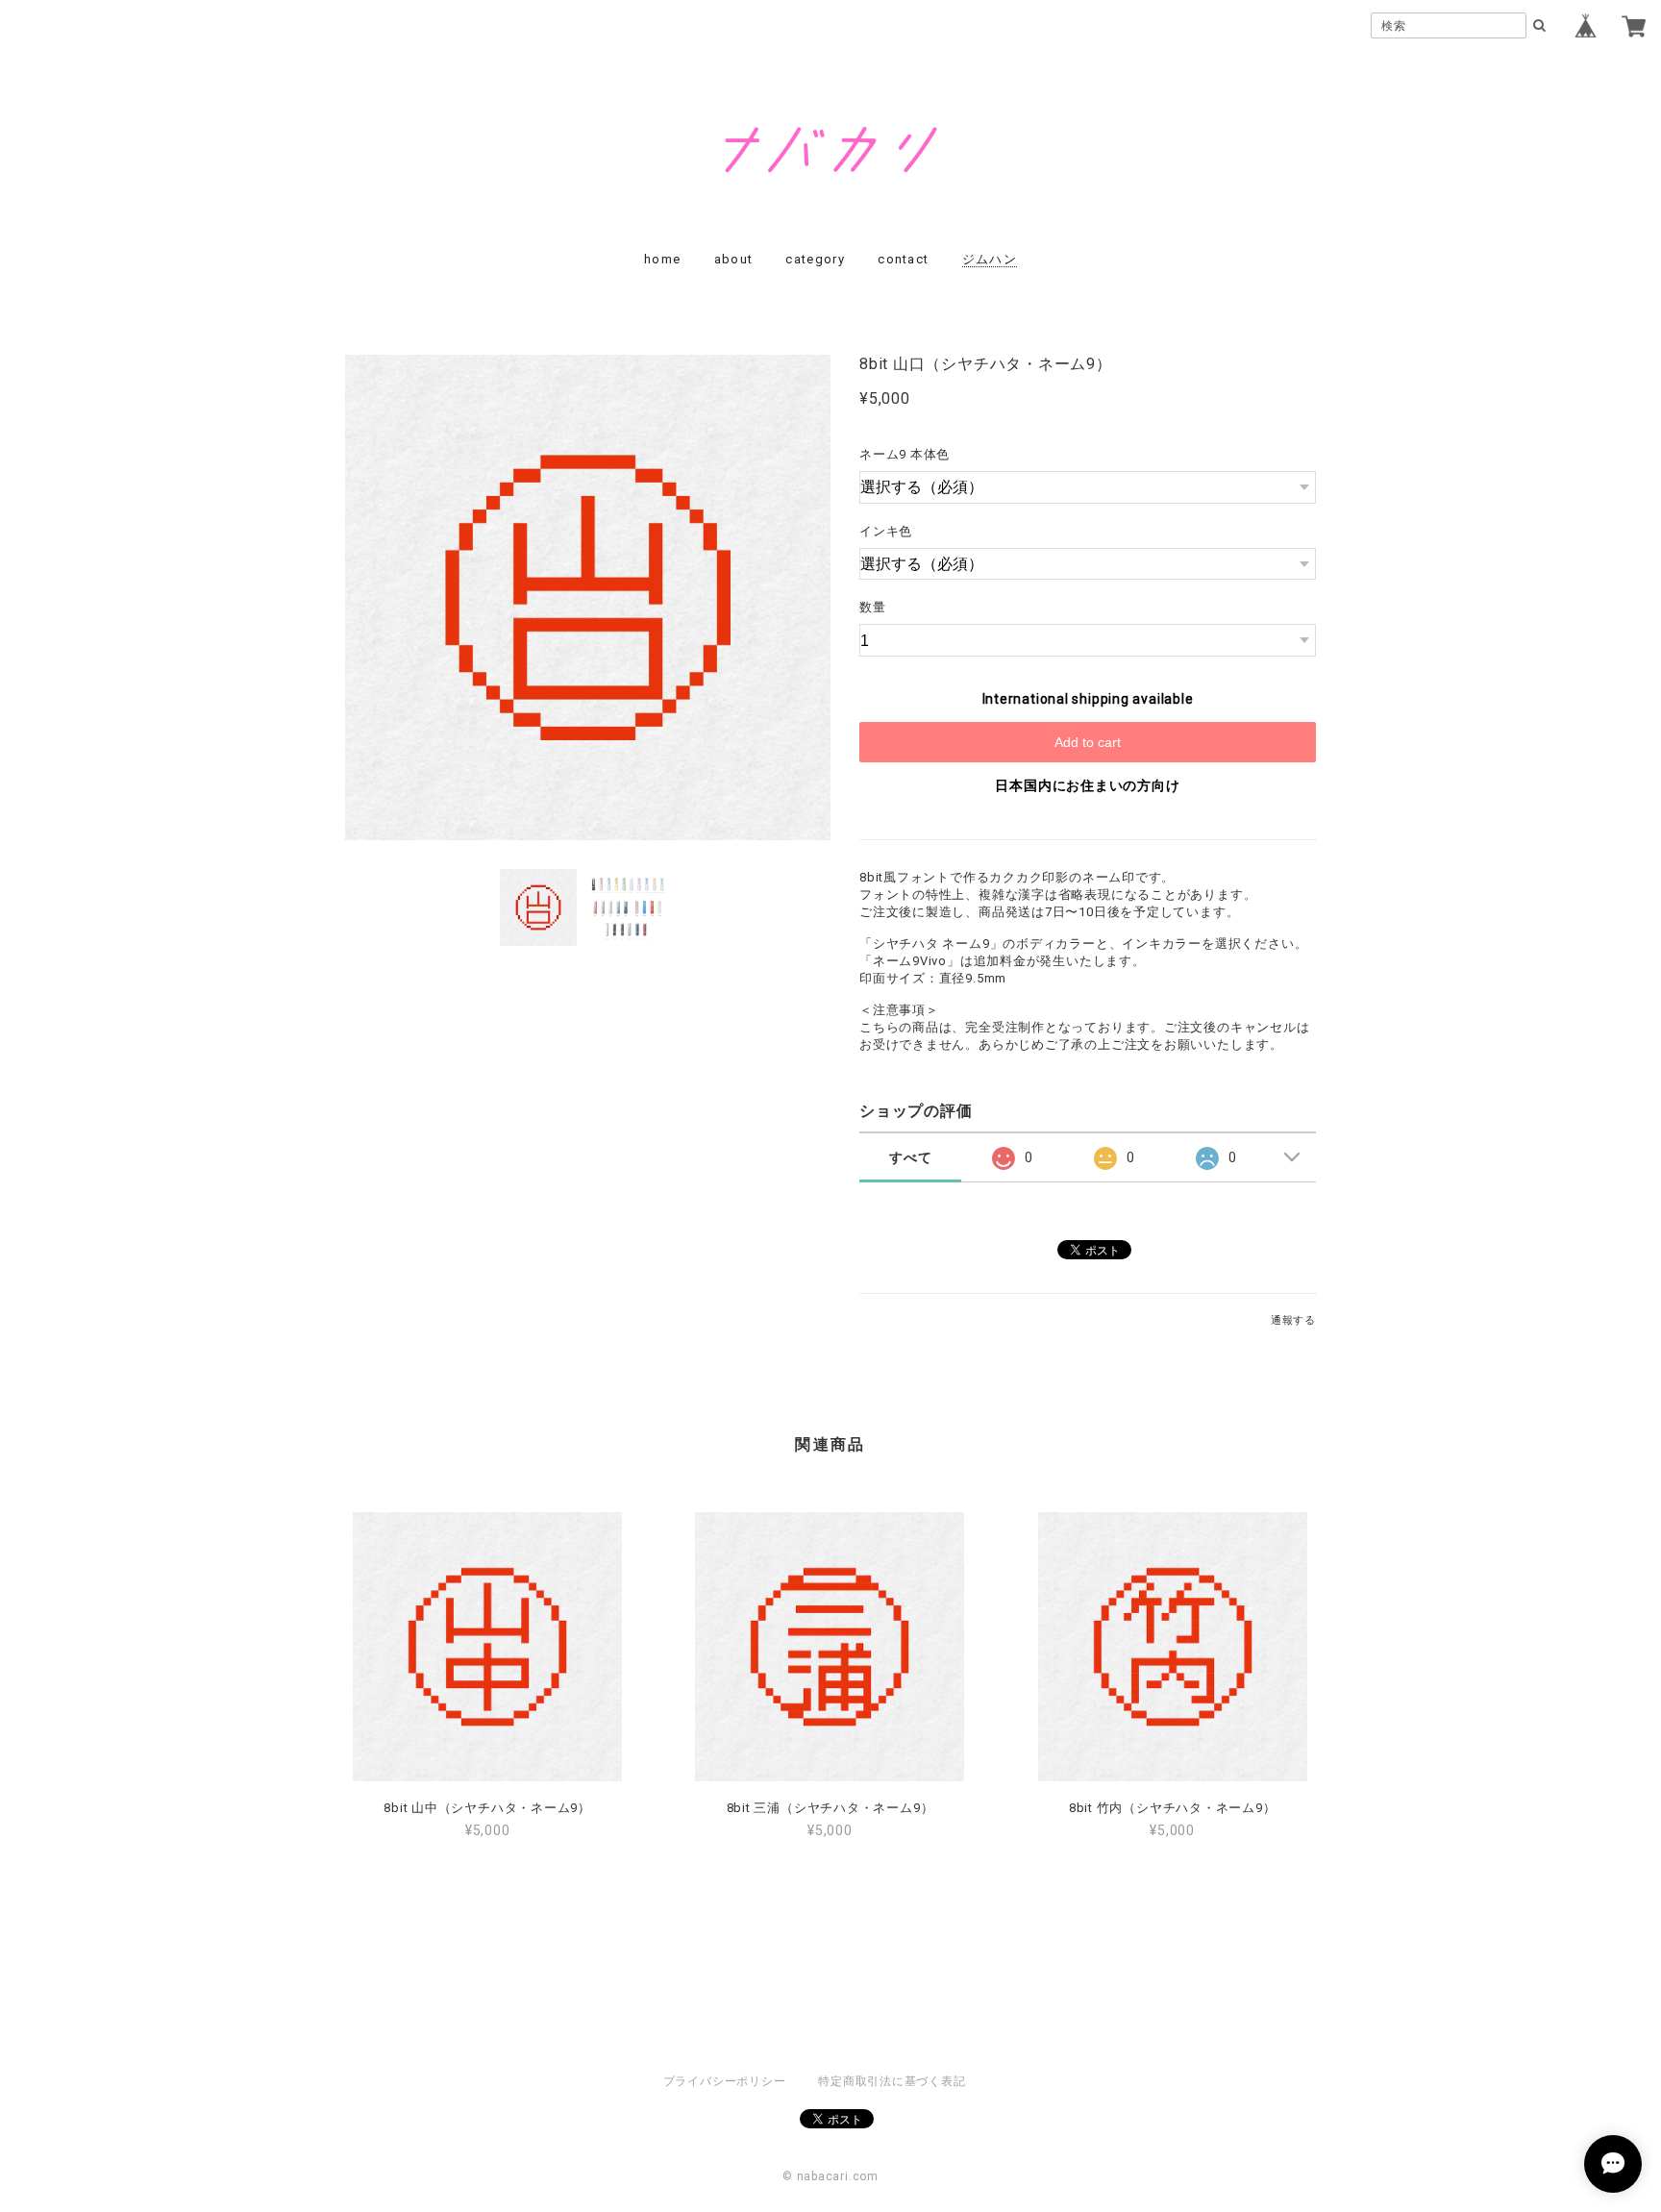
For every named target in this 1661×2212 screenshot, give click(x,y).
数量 (873, 607)
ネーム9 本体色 (905, 454)
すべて (910, 1157)
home (662, 259)
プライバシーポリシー (725, 2081)
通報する (1293, 1320)
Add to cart (1088, 742)
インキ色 (886, 531)
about (734, 259)
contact (903, 259)
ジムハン (990, 259)
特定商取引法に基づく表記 (892, 2081)
